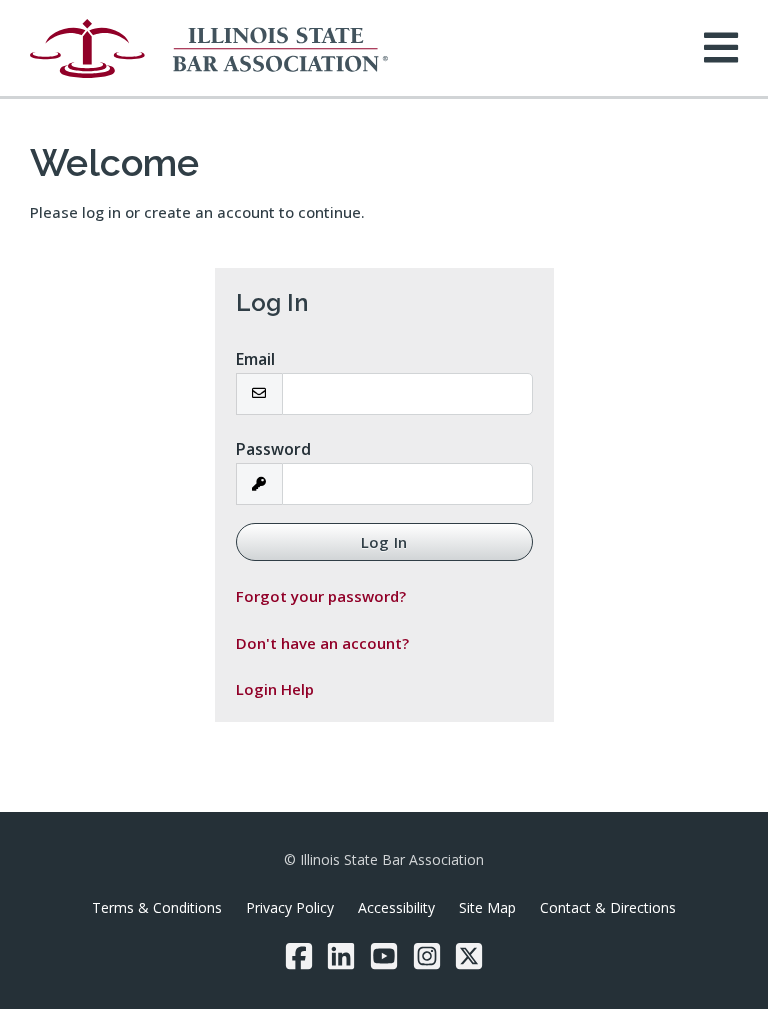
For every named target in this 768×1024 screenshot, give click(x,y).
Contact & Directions (608, 907)
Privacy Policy (290, 907)
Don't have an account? (322, 643)
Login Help (275, 689)
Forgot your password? (321, 596)
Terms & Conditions (157, 907)
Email (255, 359)
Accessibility (396, 907)
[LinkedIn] (341, 956)
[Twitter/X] (469, 956)
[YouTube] (384, 956)
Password (273, 449)
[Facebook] (299, 956)
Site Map (487, 907)
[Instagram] (427, 956)
